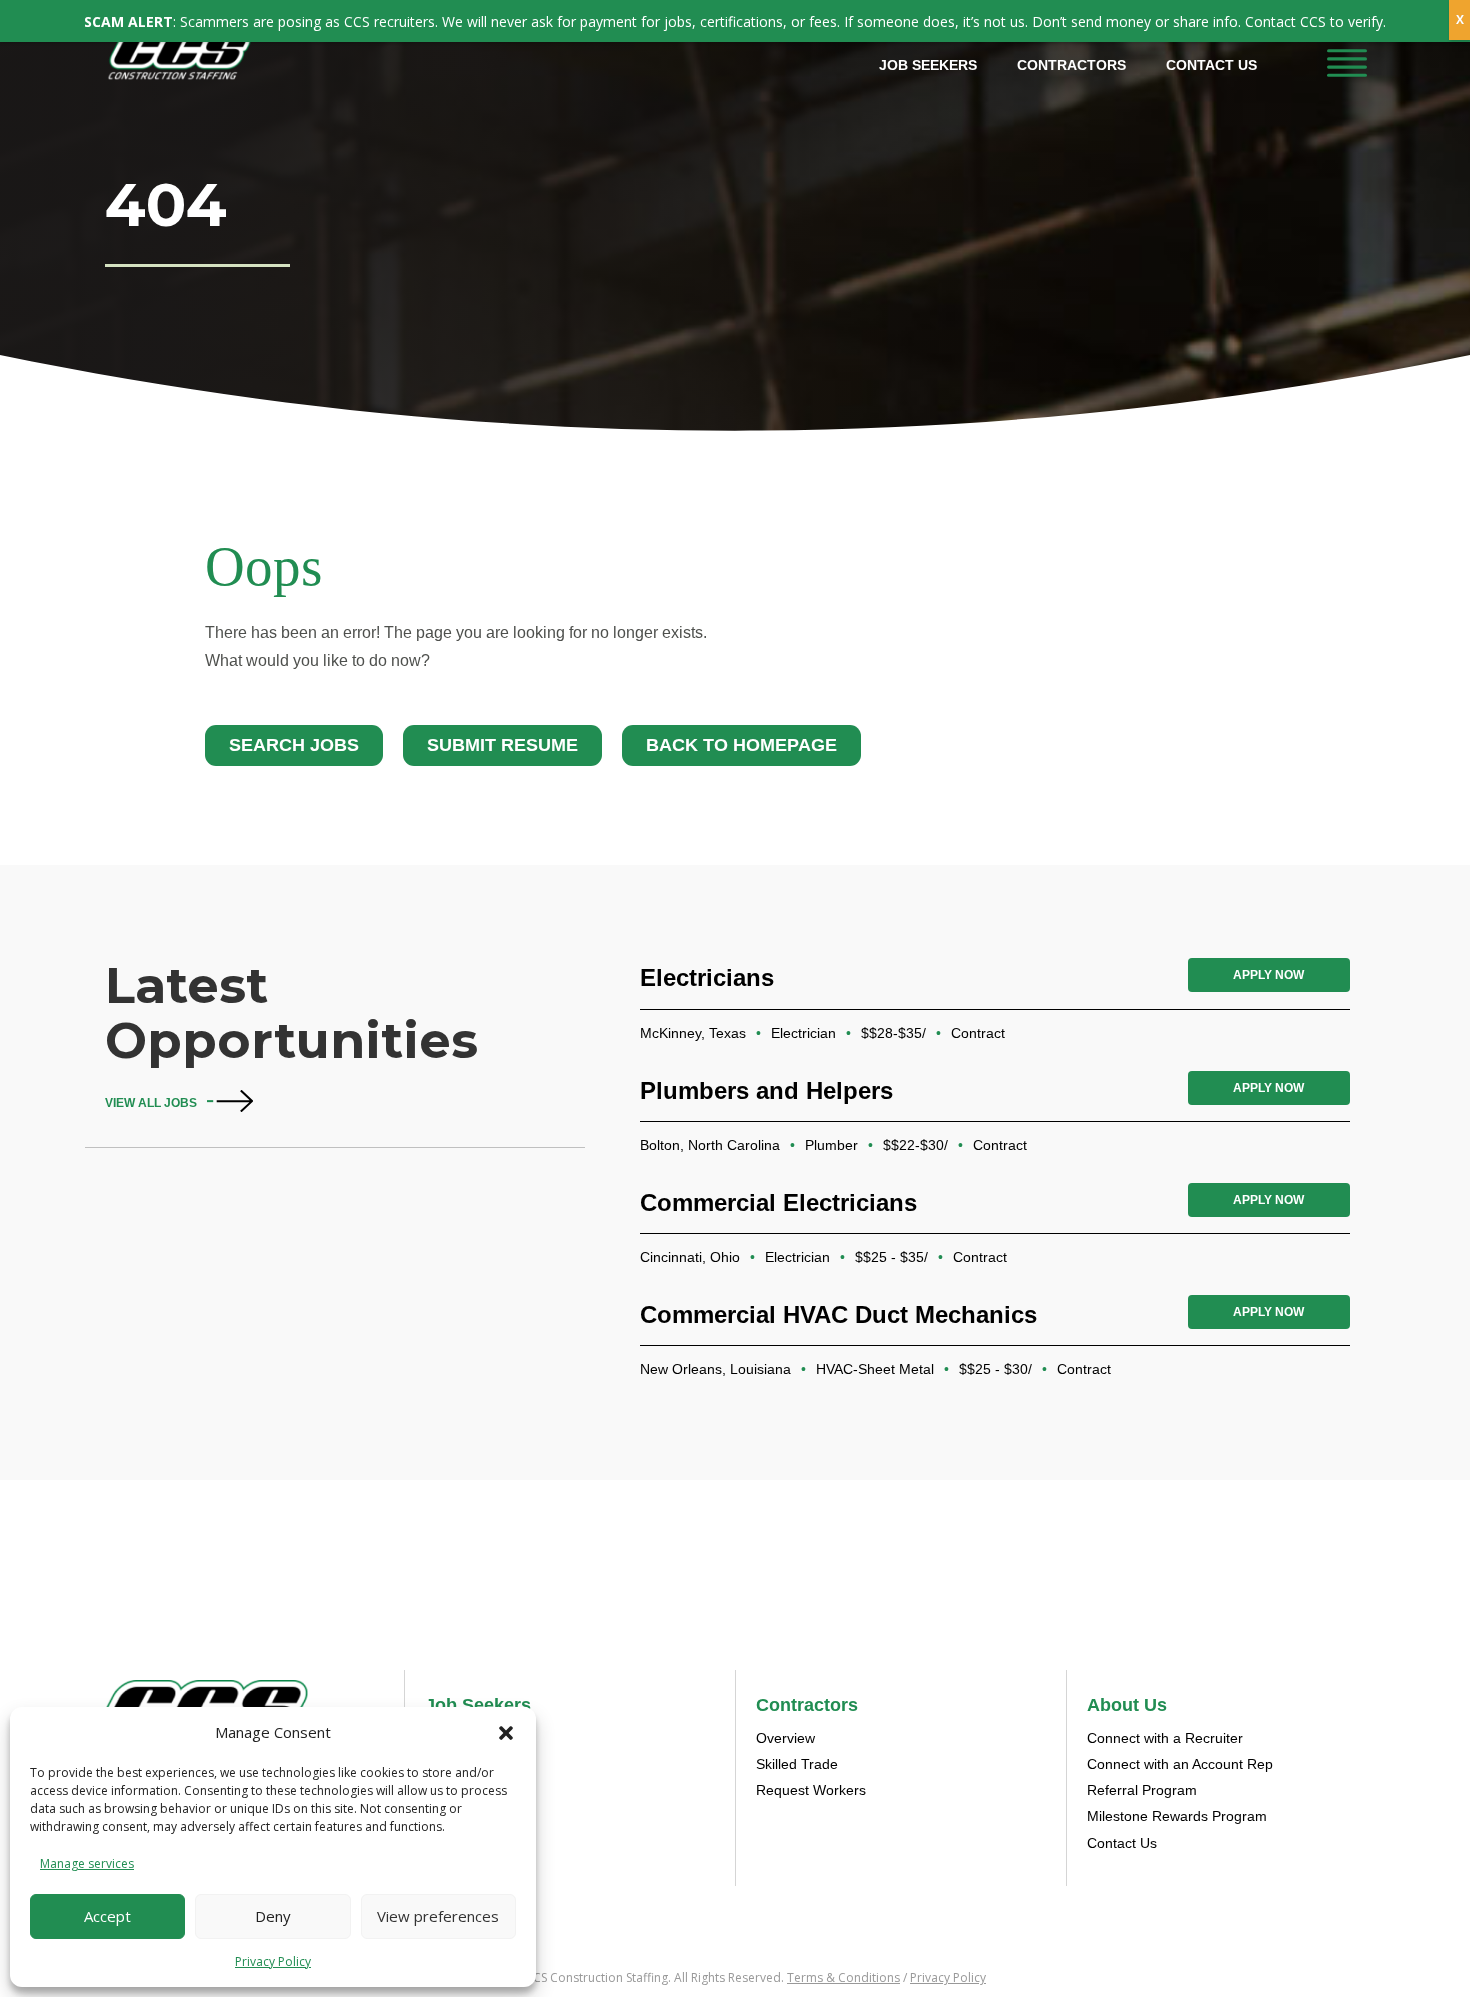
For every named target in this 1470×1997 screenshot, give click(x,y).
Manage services (87, 1863)
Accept (107, 1916)
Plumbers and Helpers (766, 1090)
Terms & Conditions (843, 1977)
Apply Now (1268, 975)
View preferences (438, 1916)
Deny (273, 1916)
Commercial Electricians (778, 1202)
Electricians (707, 977)
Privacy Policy (273, 1961)
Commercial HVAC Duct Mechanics (838, 1314)
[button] (506, 1733)
